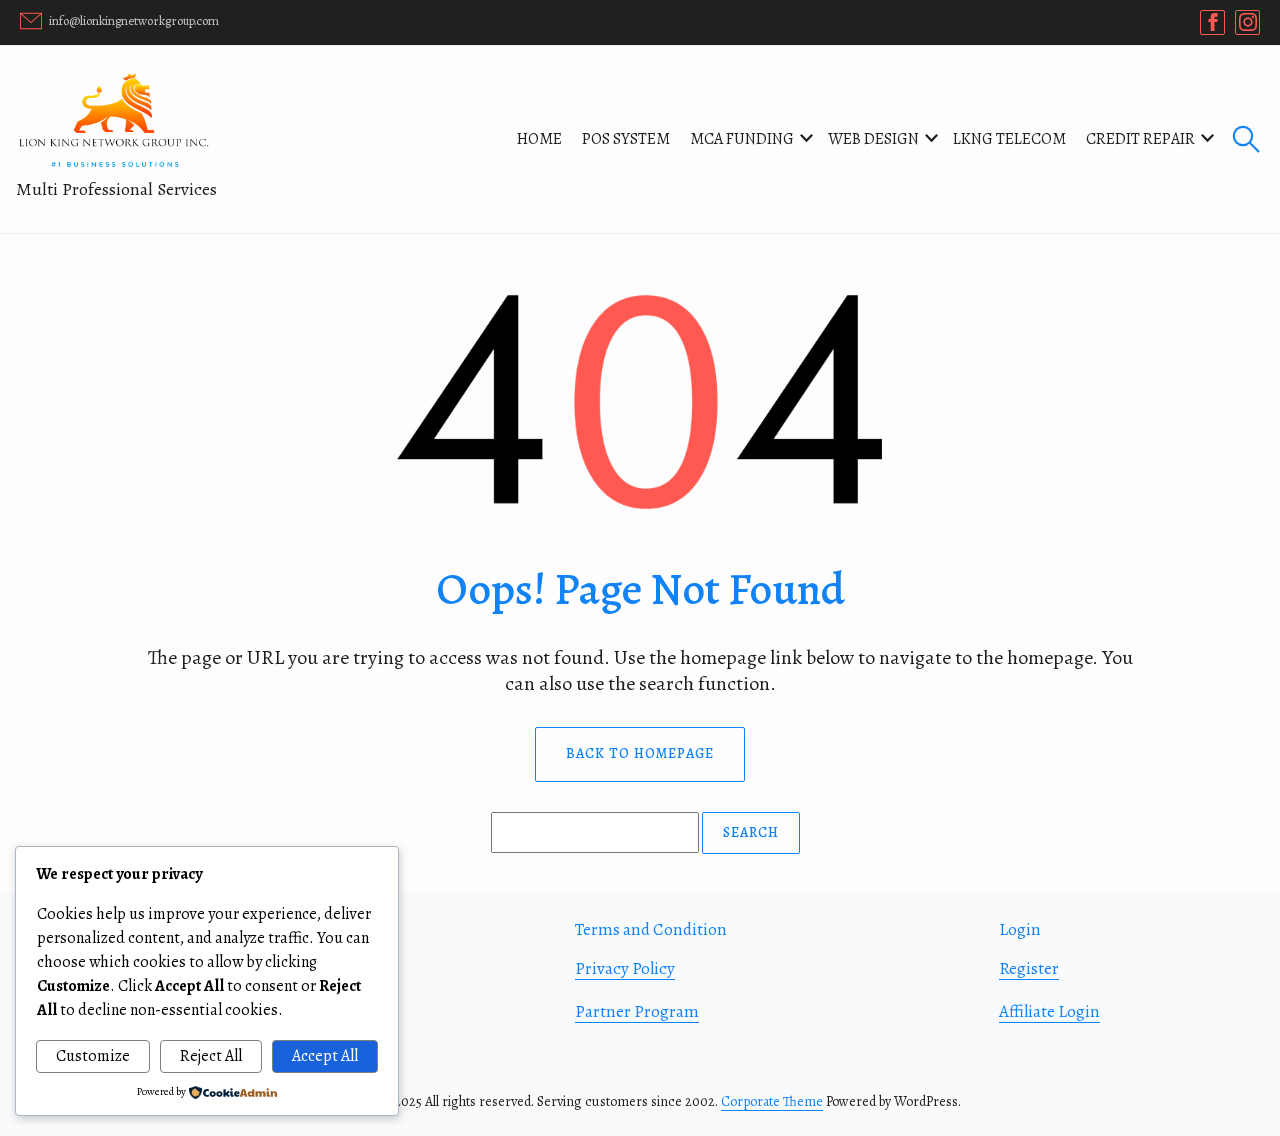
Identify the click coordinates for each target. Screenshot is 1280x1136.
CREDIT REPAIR (1140, 139)
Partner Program (637, 1011)
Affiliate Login (1049, 1011)
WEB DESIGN (873, 139)
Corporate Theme (772, 1101)
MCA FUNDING (742, 139)
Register (1029, 968)
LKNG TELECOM (1009, 139)
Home (539, 139)
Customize (93, 1056)
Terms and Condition (651, 929)
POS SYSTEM (626, 139)
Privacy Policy (625, 968)
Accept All (325, 1056)
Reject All (211, 1056)
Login (1020, 929)
